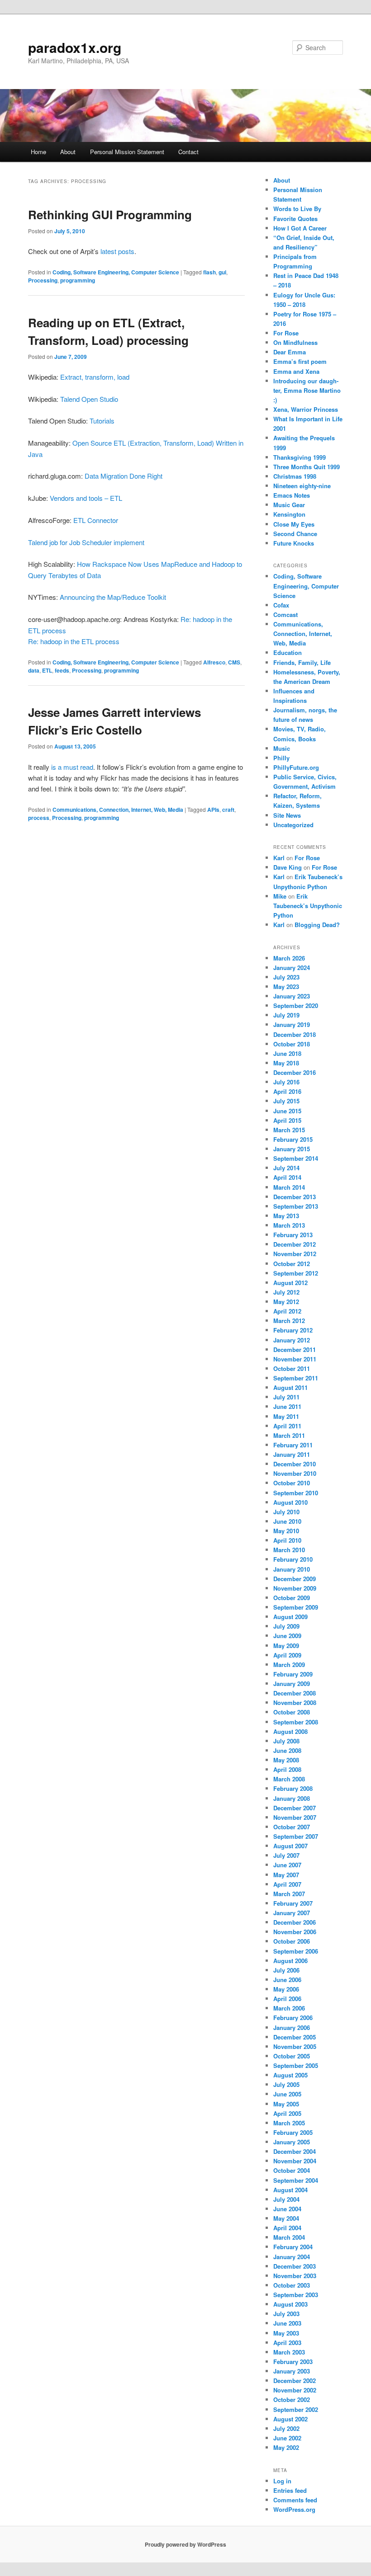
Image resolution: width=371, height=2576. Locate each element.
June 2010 (287, 1521)
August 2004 (290, 2190)
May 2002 (286, 2447)
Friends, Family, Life (302, 662)
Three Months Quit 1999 (307, 467)
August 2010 (290, 1502)
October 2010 (292, 1483)
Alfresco (214, 662)
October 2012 (292, 1264)
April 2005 (287, 2113)
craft (228, 810)
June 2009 (287, 1636)
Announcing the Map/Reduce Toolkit (113, 597)
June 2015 (287, 1111)
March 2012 (289, 1321)
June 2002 (287, 2438)
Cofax (281, 605)
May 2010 (286, 1531)
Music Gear (289, 505)
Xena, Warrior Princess (306, 409)
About (68, 152)
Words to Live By (297, 209)
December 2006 (295, 1922)
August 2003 (290, 2304)
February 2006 (293, 2018)
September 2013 (296, 1206)
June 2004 (287, 2209)
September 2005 (296, 2065)
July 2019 (286, 1015)
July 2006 (286, 1970)
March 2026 (289, 958)
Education (288, 652)
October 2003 (292, 2285)
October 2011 (292, 1368)
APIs (213, 810)
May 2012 (286, 1302)
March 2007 (289, 1894)
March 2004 (289, 2237)
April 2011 (287, 1426)
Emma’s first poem (300, 361)
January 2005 (292, 2142)
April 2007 (287, 1884)
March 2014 (289, 1187)
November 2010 (295, 1473)
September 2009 (296, 1607)
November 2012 (295, 1254)
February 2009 (293, 1674)
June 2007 (287, 1865)
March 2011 (289, 1435)
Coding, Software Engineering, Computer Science (116, 272)
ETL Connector (96, 520)
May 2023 (286, 987)
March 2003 (289, 2352)
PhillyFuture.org (296, 767)
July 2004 (286, 2199)
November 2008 (295, 1702)
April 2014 (287, 1177)
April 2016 (287, 1091)
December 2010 (295, 1464)
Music (282, 748)
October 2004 (292, 2170)
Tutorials (102, 421)
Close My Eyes (294, 524)
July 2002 (286, 2428)
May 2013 (286, 1216)
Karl (279, 858)
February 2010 (293, 1559)
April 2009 (287, 1655)
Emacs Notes (292, 495)
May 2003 (286, 2333)
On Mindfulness (295, 342)
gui (222, 272)
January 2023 (292, 996)
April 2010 (287, 1540)
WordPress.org (294, 2509)
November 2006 (295, 1932)
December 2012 (295, 1244)
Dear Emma (290, 352)
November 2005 (295, 2046)
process (39, 818)
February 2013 (293, 1235)
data (34, 670)
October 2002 (292, 2399)
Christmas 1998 (295, 476)
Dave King (288, 867)
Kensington (289, 514)
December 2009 (295, 1579)
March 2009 (289, 1665)
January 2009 (292, 1684)
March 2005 (289, 2123)
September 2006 (296, 1951)
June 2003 (287, 2323)
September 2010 (296, 1493)
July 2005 (286, 2084)
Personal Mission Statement (127, 152)
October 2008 (292, 1712)
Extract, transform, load (95, 377)
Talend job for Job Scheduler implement (86, 542)
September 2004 (296, 2180)
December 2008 (295, 1693)
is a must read (72, 767)
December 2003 (295, 2266)
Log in (282, 2481)
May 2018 (286, 1063)
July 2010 (286, 1512)
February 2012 (293, 1330)
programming (78, 280)
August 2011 (290, 1387)
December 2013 (295, 1197)
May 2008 (286, 1760)
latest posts (117, 251)
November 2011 (295, 1359)
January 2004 (292, 2257)
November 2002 (295, 2390)
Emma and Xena (296, 371)
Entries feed (290, 2490)
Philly (281, 758)
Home (38, 152)
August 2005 (290, 2075)
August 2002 (290, 2419)
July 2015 (286, 1101)
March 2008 (289, 1779)
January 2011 (292, 1454)
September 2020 (296, 1005)
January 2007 (292, 1913)
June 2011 (287, 1406)
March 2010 (289, 1550)
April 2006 (287, 1999)
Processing (43, 280)
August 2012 (290, 1283)
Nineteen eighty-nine (302, 486)
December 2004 (295, 2151)
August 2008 (290, 1731)
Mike (280, 896)
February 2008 (293, 1788)
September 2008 (296, 1722)
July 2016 (286, 1082)
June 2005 (287, 2094)
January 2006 (292, 2027)
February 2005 (293, 2132)
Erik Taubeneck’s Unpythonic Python (308, 906)
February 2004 (293, 2247)
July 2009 (286, 1626)
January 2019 (292, 1024)
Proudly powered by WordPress (185, 2544)
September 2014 (296, 1158)
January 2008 (292, 1798)
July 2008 (286, 1741)
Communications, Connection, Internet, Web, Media (118, 810)
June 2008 (287, 1750)
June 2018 (287, 1053)
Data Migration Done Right (124, 476)
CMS (234, 662)
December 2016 (295, 1072)
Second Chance (295, 534)
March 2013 (289, 1225)
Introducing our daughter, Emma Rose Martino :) (307, 390)
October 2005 (292, 2056)
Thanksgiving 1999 (300, 457)
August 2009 (290, 1617)
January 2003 (292, 2371)
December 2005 (295, 2037)
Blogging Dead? (317, 925)
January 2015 (292, 1149)
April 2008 (287, 1769)
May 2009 (286, 1646)
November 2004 (295, 2161)
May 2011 (286, 1416)
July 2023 (286, 977)
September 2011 (296, 1378)
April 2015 (287, 1120)
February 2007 (293, 1903)
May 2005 (286, 2104)
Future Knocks (294, 543)
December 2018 (295, 1034)
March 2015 (289, 1130)
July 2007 (286, 1855)
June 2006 (287, 1980)
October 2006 (292, 1941)
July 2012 (286, 1292)
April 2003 (287, 2343)
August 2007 (290, 1846)
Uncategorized (293, 825)
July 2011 (286, 1397)
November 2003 (295, 2276)
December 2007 (295, 1808)
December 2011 (295, 1349)
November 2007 (295, 1817)
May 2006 (286, 1989)
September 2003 (296, 2295)
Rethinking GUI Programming (110, 214)
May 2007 (286, 1875)
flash (209, 272)
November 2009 (295, 1588)
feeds (62, 670)
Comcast (285, 615)
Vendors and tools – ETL (86, 498)
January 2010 (292, 1569)
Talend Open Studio (89, 399)
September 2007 (296, 1836)
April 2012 (287, 1311)
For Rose (286, 333)
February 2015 (293, 1139)
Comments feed (295, 2500)
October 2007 (292, 1827)
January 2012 (292, 1340)
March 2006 (289, 2008)
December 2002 (295, 2381)
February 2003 (293, 2362)
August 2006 (290, 1961)
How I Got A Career (300, 228)
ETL (47, 670)
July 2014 (286, 1168)
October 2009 (292, 1598)
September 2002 (296, 2409)
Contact (188, 152)
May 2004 (286, 2218)
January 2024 (292, 968)
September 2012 (296, 1273)
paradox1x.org (75, 47)
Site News (287, 815)
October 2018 (292, 1044)
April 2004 (287, 2228)
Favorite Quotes (295, 219)
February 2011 (293, 1445)
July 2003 (286, 2314)
